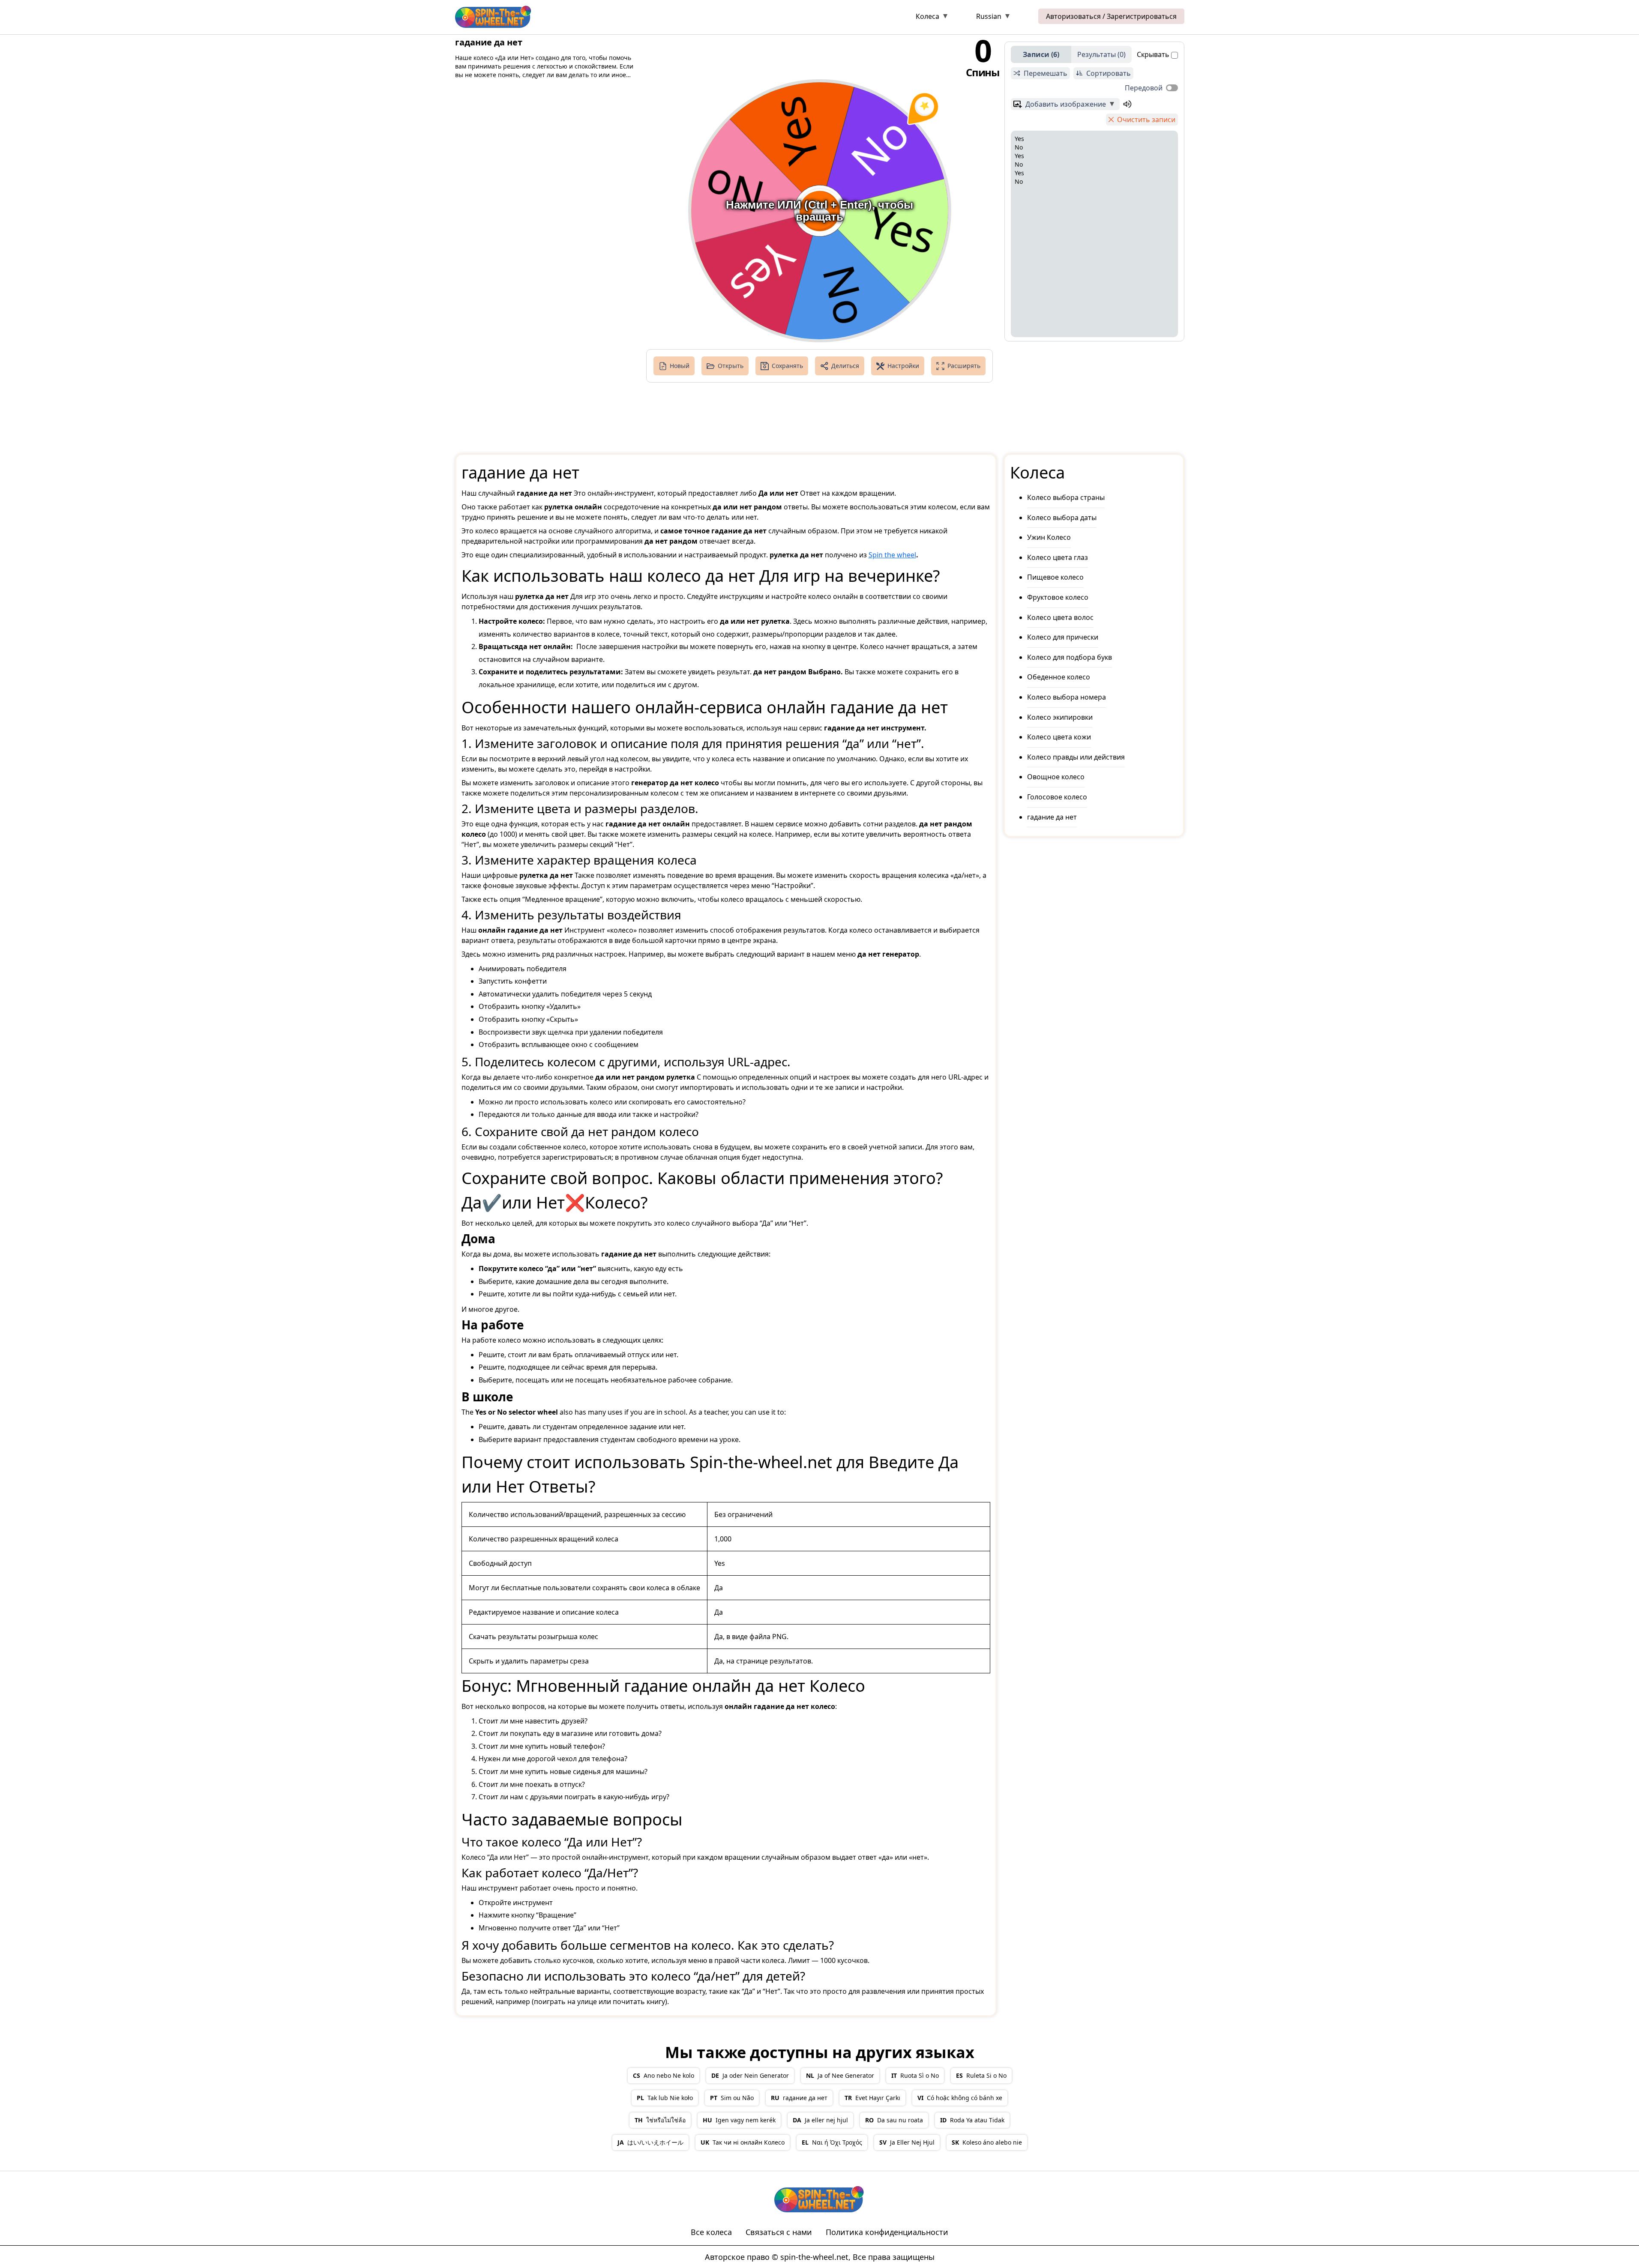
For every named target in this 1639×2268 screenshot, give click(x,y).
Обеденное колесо (1059, 677)
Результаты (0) (1101, 54)
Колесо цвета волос (1060, 617)
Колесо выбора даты (1062, 518)
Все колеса (711, 2232)
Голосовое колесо (1057, 797)
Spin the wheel (892, 555)
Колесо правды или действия (1076, 757)
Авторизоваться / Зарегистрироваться (1111, 16)
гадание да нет (1052, 817)
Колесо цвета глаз (1058, 557)
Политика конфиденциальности (887, 2232)
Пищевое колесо (1055, 577)
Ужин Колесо (1049, 537)
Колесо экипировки (1060, 717)
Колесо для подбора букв (1070, 657)
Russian (989, 16)
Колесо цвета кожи (1059, 737)
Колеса (927, 16)
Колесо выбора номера (1067, 697)
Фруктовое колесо (1058, 597)
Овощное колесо (1056, 777)
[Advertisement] (724, 18)
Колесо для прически (1063, 637)
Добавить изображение (1066, 104)
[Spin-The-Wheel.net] (494, 16)
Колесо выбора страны (1066, 497)
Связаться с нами (779, 2232)
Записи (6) (1041, 54)
